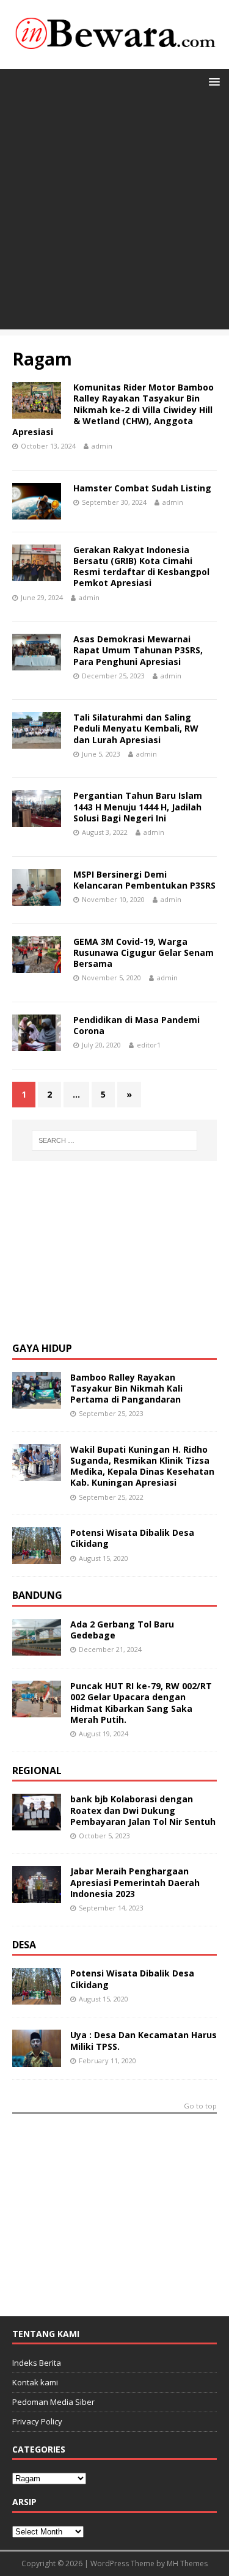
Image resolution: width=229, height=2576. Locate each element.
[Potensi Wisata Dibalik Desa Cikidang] (37, 1557)
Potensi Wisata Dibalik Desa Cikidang (132, 1538)
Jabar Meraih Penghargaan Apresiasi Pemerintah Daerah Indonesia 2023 (135, 1882)
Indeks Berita (37, 2363)
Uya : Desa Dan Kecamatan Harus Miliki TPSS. (144, 2040)
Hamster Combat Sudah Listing (142, 488)
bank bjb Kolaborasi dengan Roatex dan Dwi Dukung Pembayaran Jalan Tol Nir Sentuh (143, 1810)
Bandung (37, 1595)
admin (102, 446)
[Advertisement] (114, 215)
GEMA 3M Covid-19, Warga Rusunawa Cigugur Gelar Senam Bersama (144, 952)
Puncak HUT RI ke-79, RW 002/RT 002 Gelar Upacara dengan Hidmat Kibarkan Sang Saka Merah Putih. (141, 1703)
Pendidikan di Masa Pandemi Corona (136, 1025)
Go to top (200, 2106)
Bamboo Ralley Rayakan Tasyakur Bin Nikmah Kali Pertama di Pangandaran (126, 1388)
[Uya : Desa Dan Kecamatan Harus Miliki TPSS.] (37, 2059)
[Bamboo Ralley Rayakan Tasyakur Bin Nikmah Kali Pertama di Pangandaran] (37, 1401)
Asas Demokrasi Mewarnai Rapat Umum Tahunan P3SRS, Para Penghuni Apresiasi (138, 650)
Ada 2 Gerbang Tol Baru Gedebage (122, 1630)
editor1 (149, 1045)
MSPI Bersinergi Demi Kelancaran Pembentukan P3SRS (144, 880)
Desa (24, 1945)
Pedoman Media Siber (53, 2402)
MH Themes (187, 2563)
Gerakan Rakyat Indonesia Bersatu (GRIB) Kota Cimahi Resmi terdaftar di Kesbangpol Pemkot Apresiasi (141, 567)
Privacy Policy (37, 2421)
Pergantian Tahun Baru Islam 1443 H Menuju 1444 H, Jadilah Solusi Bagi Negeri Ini (138, 806)
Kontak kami (35, 2382)
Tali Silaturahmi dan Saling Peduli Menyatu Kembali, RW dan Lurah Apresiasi (136, 728)
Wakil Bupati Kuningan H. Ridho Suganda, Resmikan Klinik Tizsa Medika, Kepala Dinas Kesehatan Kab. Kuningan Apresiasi (142, 1466)
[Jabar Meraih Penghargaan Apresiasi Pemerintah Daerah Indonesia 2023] (37, 1895)
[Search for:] (115, 1140)
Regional (37, 1771)
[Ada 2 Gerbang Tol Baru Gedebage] (37, 1649)
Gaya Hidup (42, 1348)
